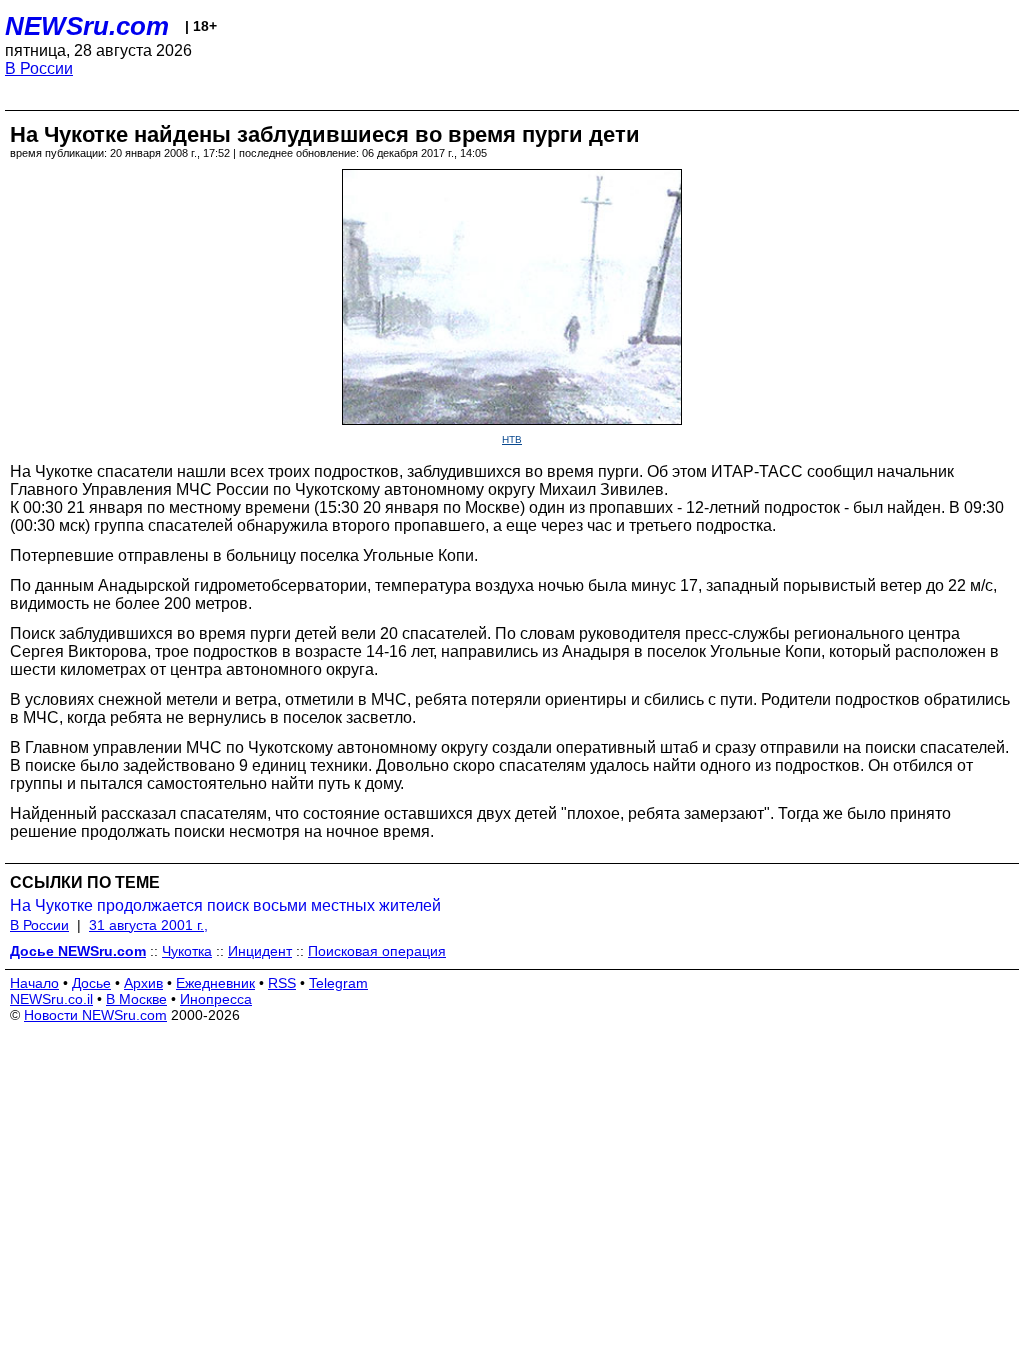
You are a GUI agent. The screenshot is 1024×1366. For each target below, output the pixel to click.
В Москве (136, 999)
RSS (282, 983)
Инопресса (216, 999)
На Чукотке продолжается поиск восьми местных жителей (225, 905)
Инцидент (260, 951)
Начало (34, 983)
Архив (143, 983)
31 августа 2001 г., (148, 925)
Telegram (338, 983)
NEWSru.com (87, 26)
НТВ (512, 439)
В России (39, 68)
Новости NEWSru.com (95, 1015)
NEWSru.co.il (51, 999)
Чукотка (187, 951)
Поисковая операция (377, 951)
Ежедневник (215, 983)
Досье (91, 983)
